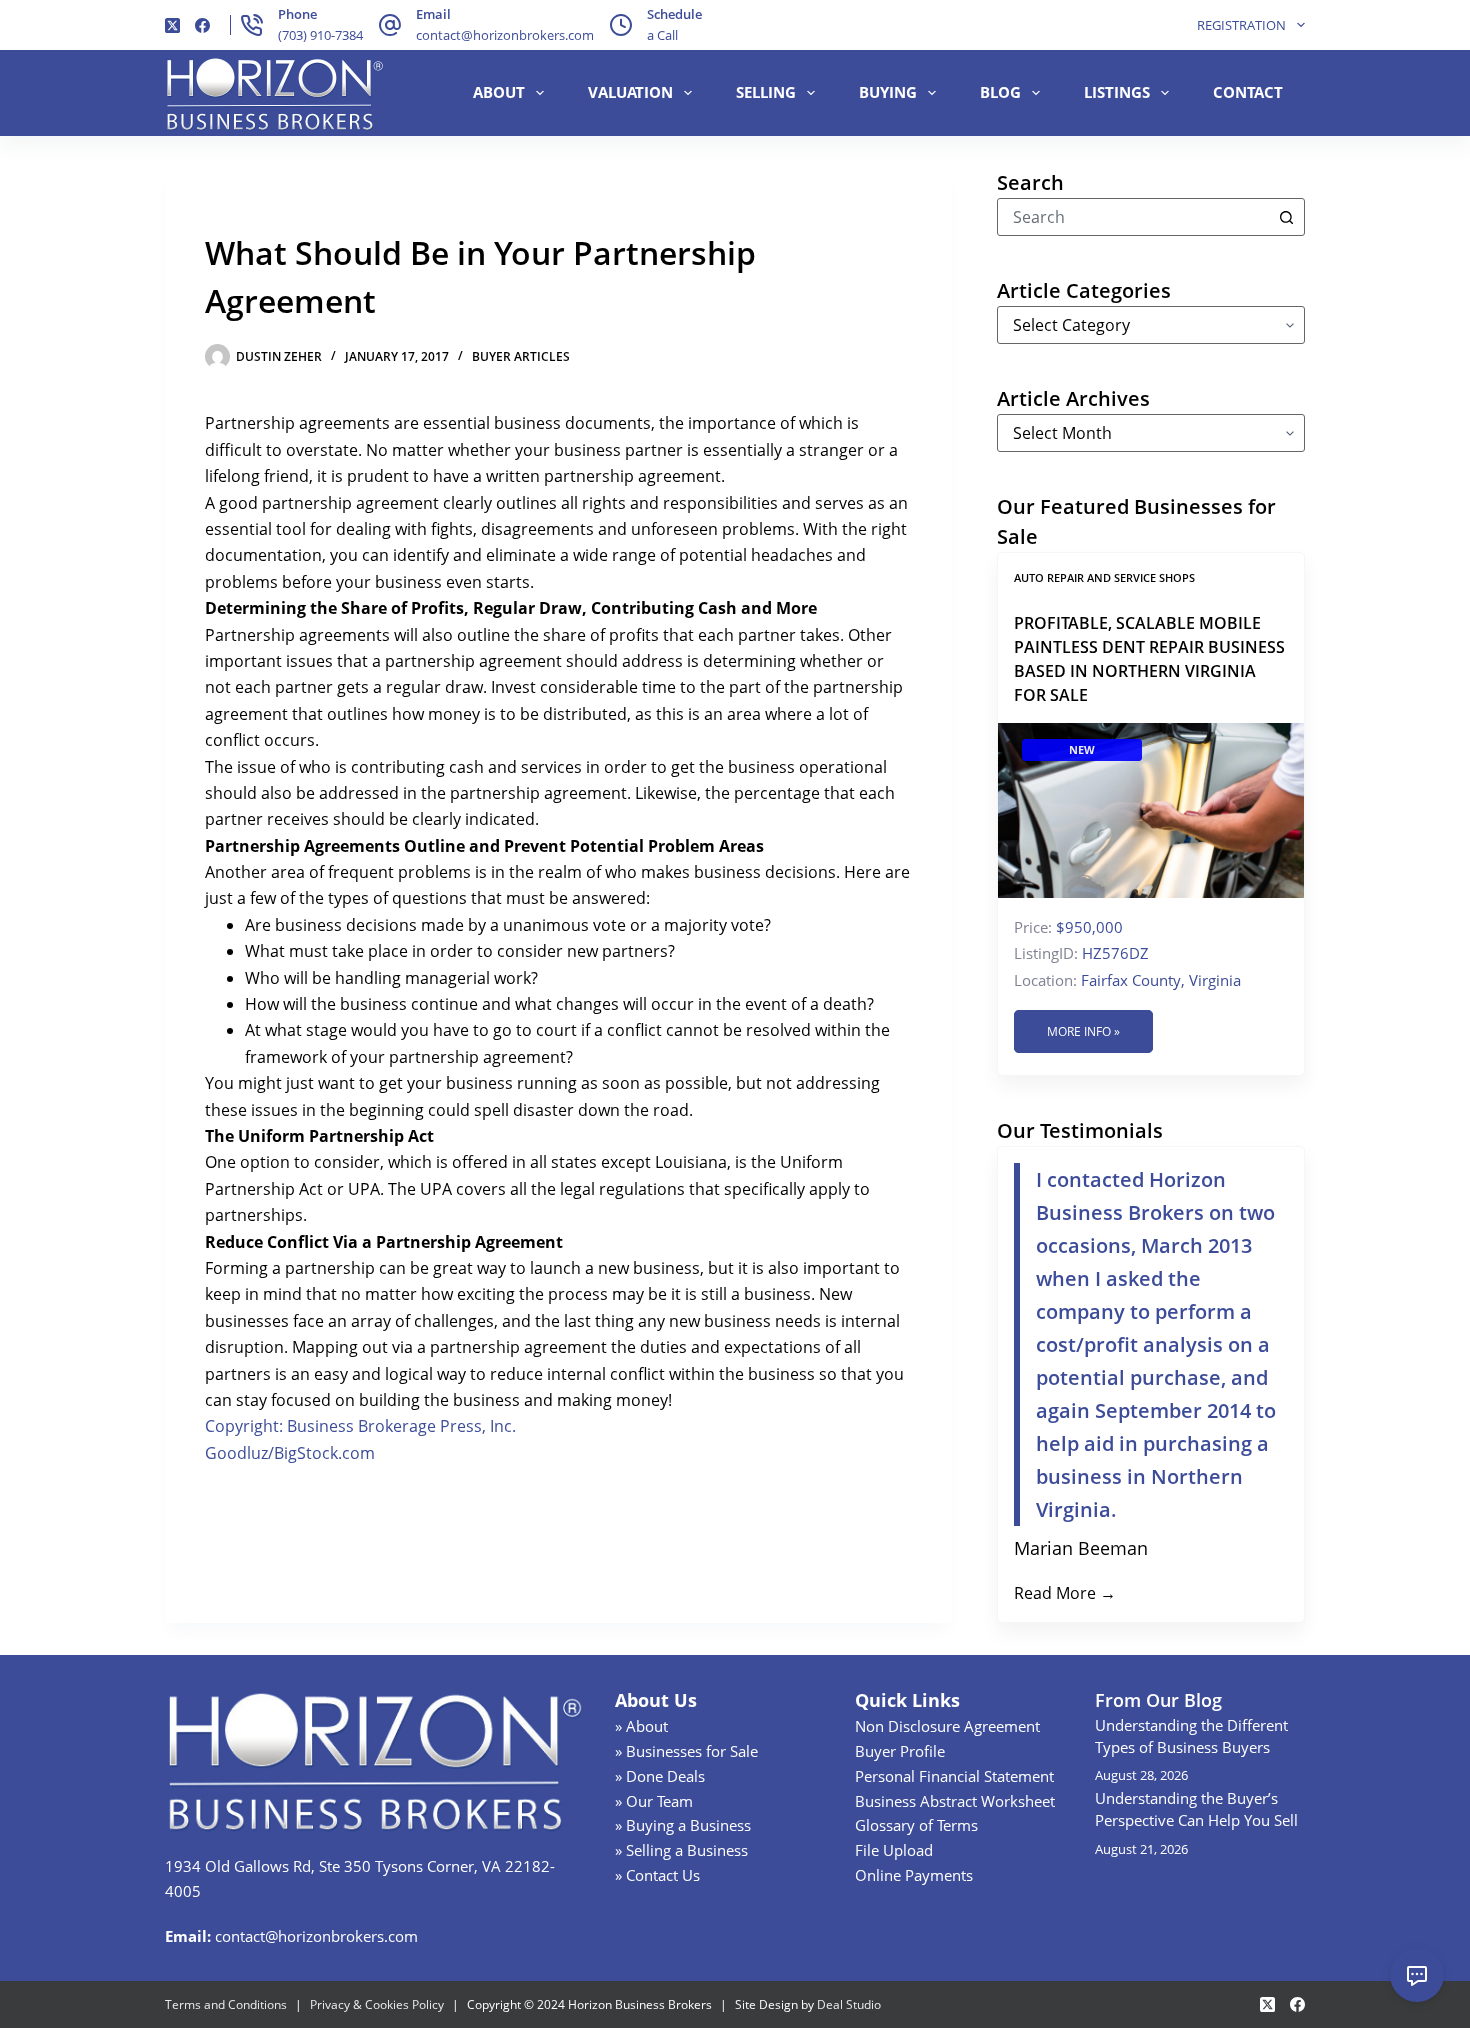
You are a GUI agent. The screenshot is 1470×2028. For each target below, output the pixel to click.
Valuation (630, 92)
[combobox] (1133, 217)
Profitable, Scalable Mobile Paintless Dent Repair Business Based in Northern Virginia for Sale (1149, 659)
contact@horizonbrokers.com (505, 35)
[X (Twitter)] (172, 25)
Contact (1248, 92)
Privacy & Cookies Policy (377, 2004)
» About (641, 1726)
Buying (888, 92)
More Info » (1083, 1031)
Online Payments (914, 1875)
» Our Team (654, 1801)
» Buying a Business (683, 1825)
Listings (1117, 92)
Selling (766, 92)
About (499, 92)
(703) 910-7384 (320, 35)
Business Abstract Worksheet (955, 1801)
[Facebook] (202, 25)
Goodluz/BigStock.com (290, 1453)
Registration (1241, 25)
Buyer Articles (521, 356)
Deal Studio (849, 2004)
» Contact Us (657, 1875)
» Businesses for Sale (686, 1751)
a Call (662, 35)
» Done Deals (660, 1776)
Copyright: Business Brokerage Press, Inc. (360, 1426)
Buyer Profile (900, 1751)
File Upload (894, 1850)
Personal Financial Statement (954, 1776)
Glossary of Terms (916, 1825)
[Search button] (1286, 217)
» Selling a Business (681, 1850)
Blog (1000, 92)
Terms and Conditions (226, 2004)
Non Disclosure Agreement (947, 1726)
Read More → (1065, 1593)
